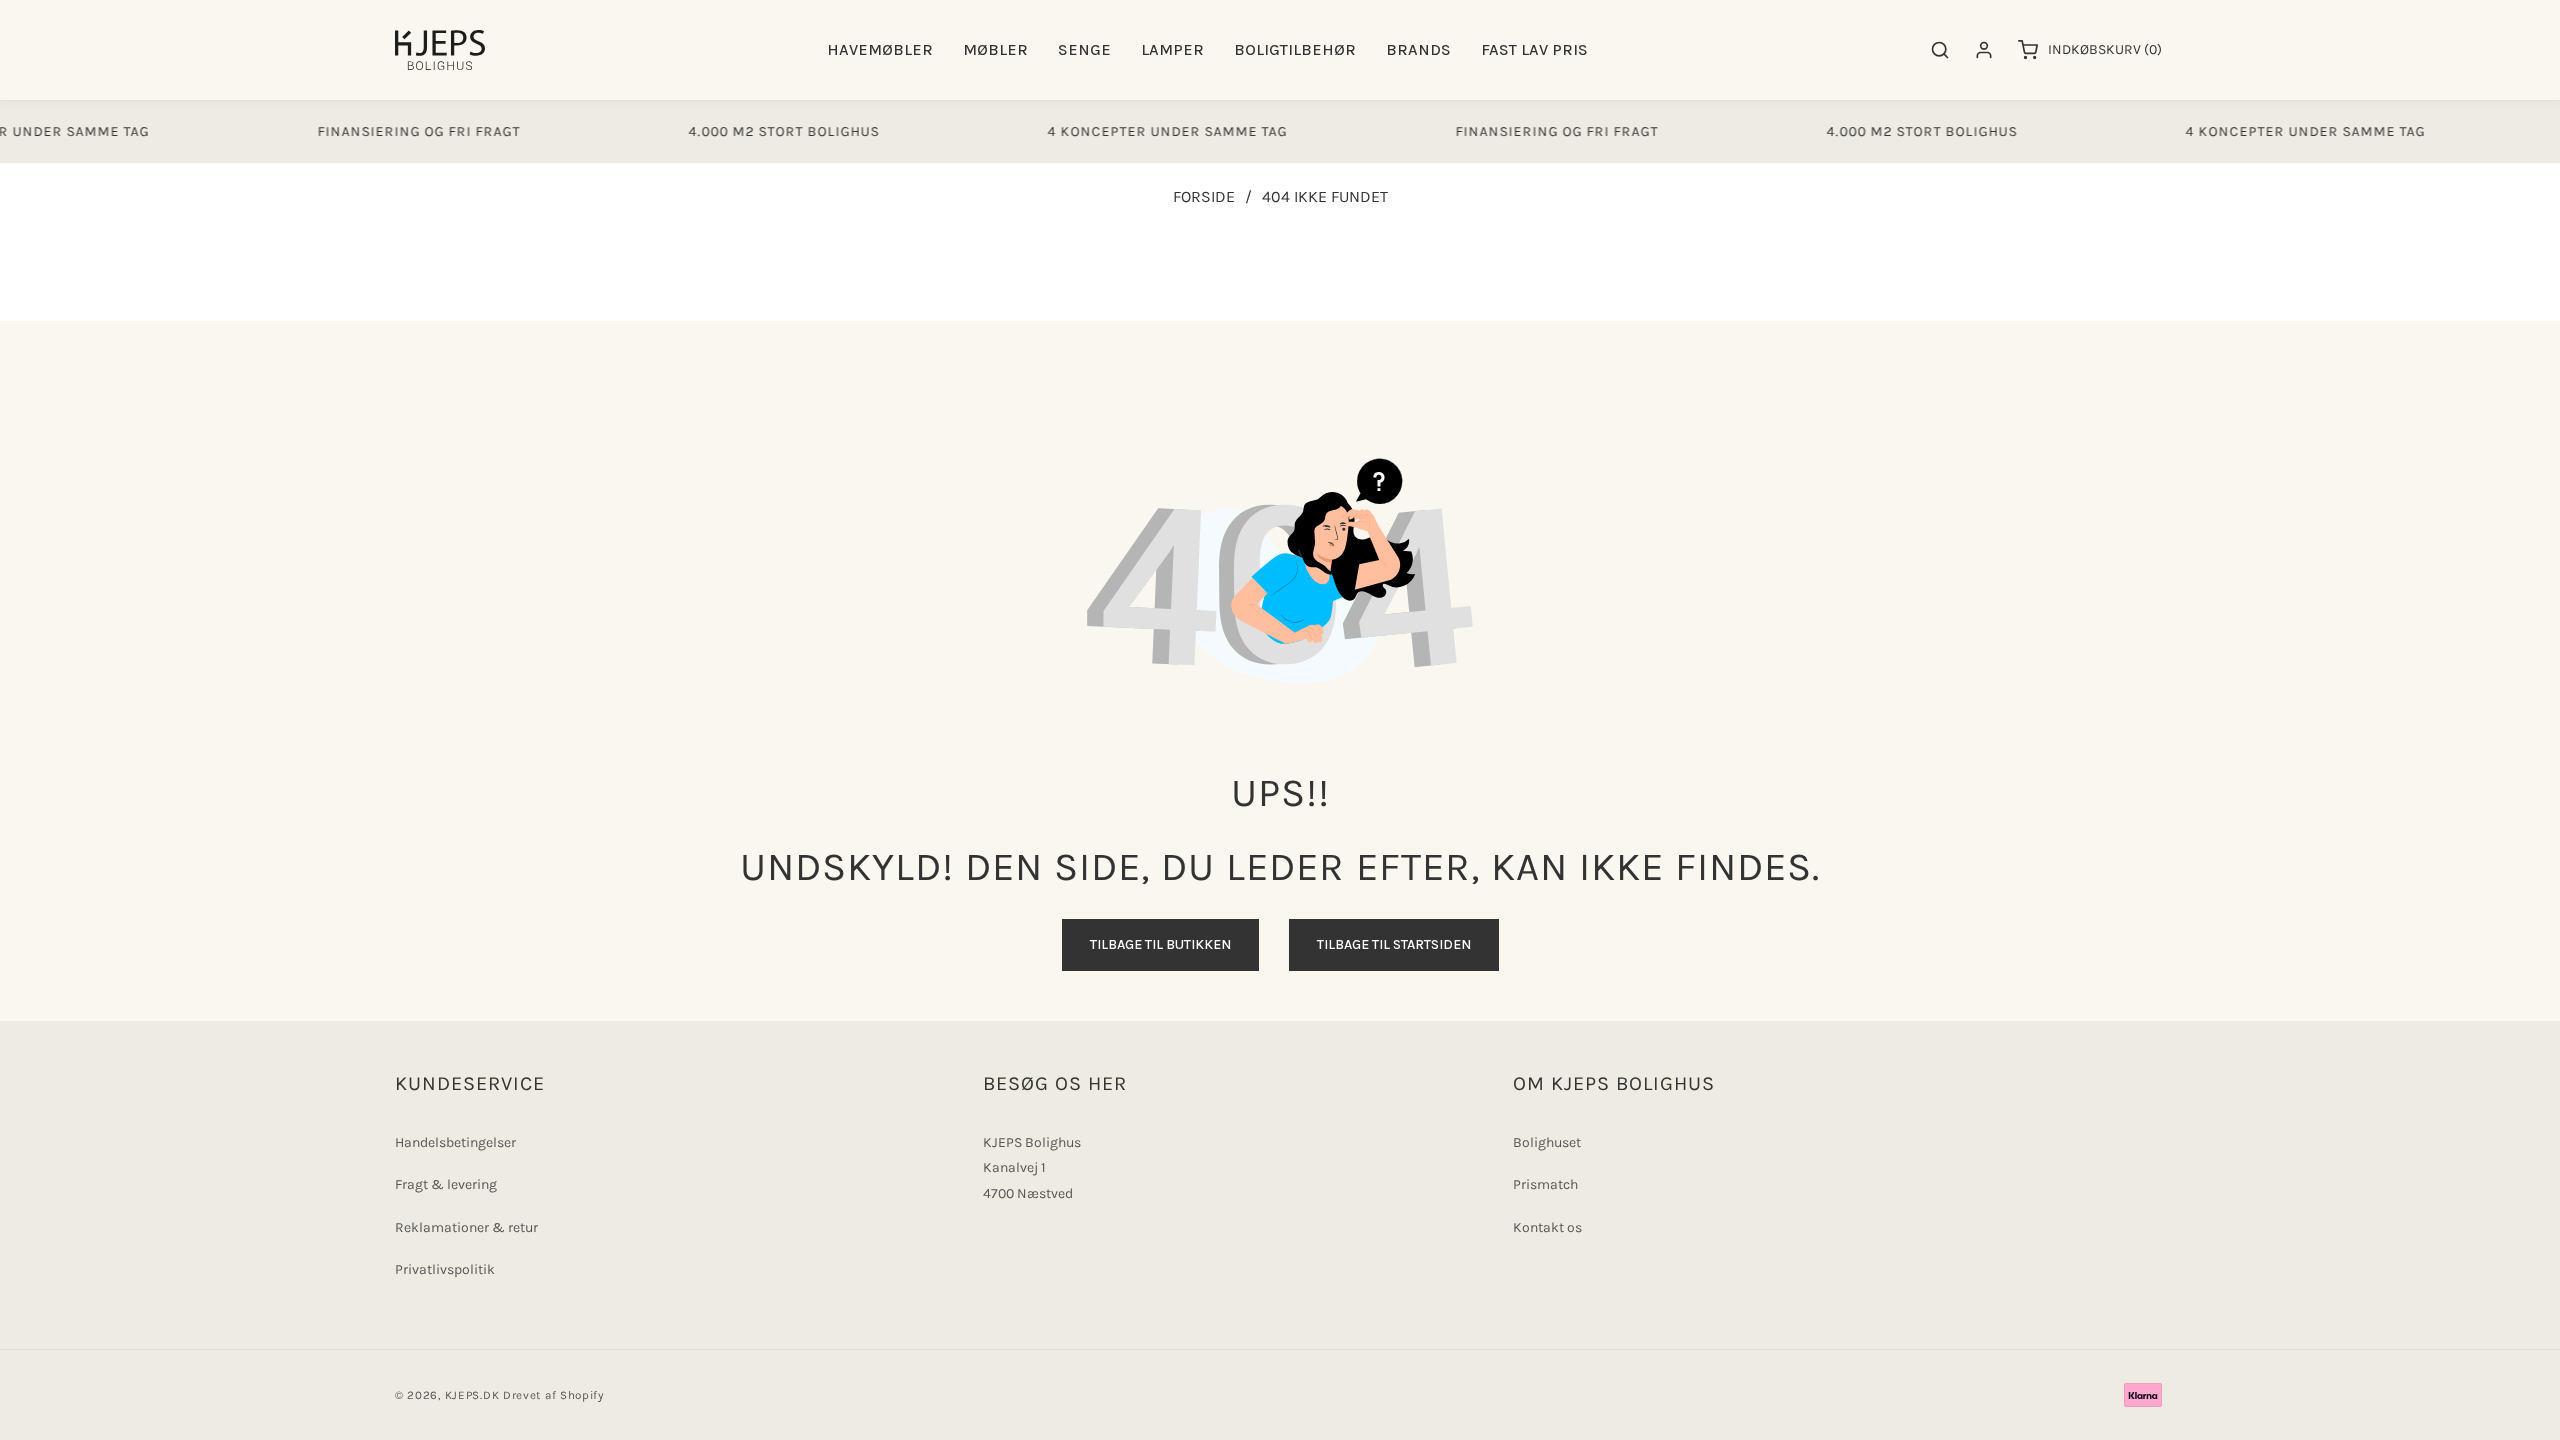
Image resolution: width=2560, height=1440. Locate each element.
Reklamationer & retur (466, 1227)
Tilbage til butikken (1160, 944)
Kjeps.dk (472, 1395)
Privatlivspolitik (445, 1269)
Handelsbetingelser (455, 1142)
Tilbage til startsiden (1394, 944)
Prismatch (1545, 1184)
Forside (1204, 196)
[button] (880, 50)
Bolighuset (1547, 1142)
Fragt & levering (446, 1184)
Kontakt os (1547, 1227)
